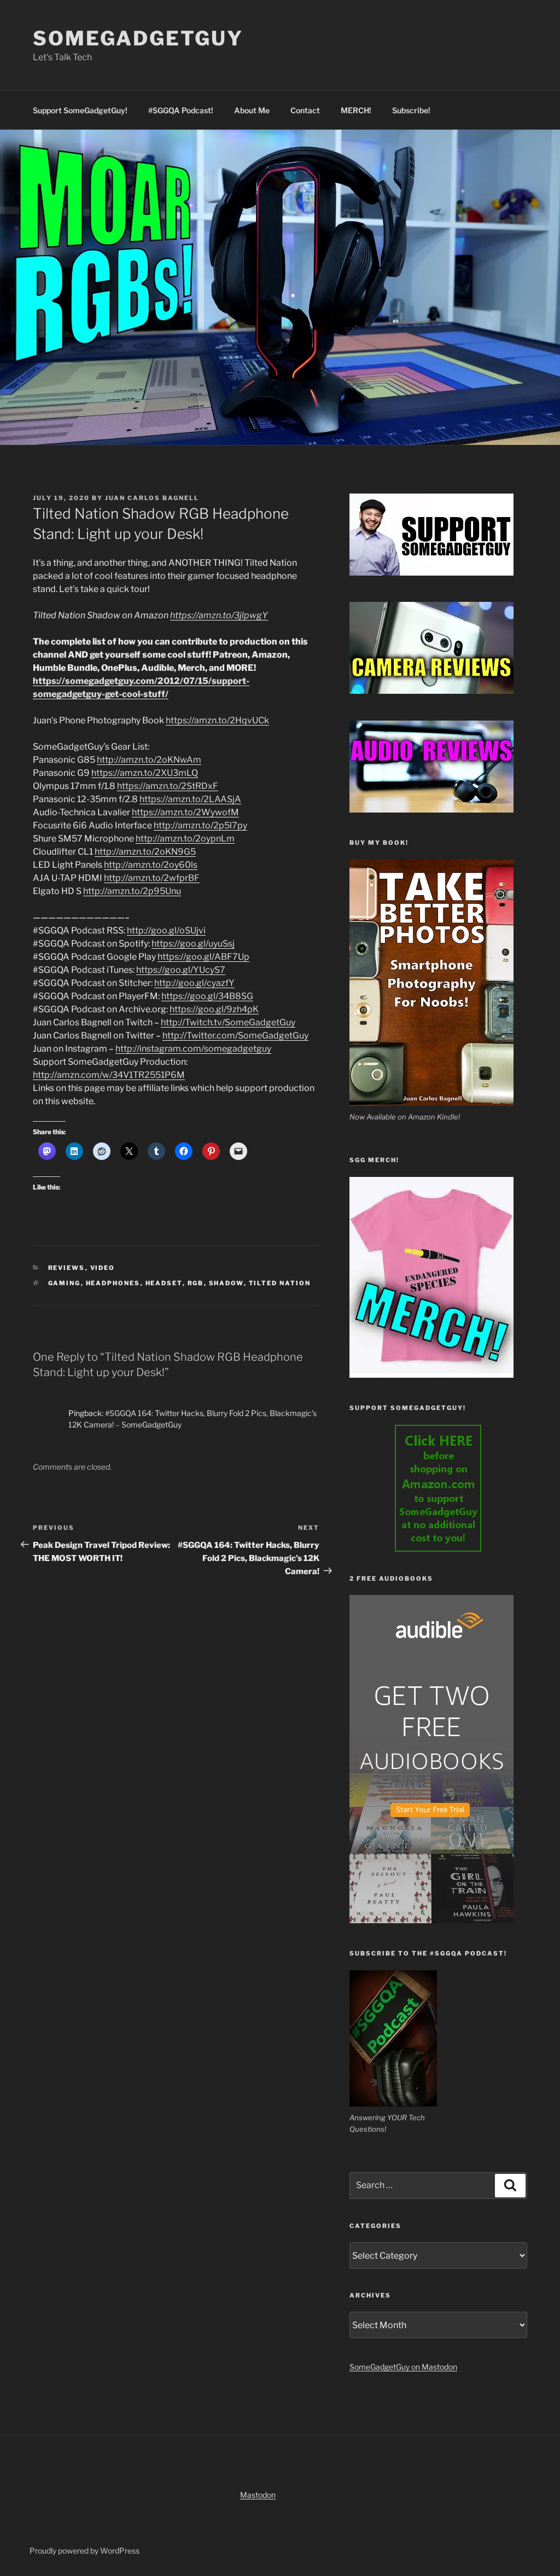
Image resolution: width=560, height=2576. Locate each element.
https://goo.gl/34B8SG (207, 996)
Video (103, 1268)
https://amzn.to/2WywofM (185, 812)
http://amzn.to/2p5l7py (200, 825)
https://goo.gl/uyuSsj (193, 944)
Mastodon (258, 2495)
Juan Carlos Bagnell (152, 498)
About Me (252, 110)
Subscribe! (411, 110)
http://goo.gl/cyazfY (194, 983)
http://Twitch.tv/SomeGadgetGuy (228, 1022)
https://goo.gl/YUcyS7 (181, 970)
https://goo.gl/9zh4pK (214, 1009)
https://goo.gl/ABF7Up (203, 957)
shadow (226, 1283)
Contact (305, 110)
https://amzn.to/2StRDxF (168, 786)
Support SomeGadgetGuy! (80, 110)
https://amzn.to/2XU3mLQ (145, 773)
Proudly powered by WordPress (84, 2551)
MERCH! (356, 110)
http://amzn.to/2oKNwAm (149, 760)
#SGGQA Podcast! (181, 110)
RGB (196, 1283)
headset (164, 1283)
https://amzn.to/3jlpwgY (219, 615)
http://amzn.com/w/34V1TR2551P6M (109, 1075)
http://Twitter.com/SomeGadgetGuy (235, 1035)
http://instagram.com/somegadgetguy (193, 1049)
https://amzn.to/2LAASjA (190, 799)
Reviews (67, 1268)
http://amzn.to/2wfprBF (152, 878)
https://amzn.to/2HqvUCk (217, 720)
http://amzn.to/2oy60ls (151, 865)
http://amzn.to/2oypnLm (185, 839)
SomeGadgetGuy (138, 38)
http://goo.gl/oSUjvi (166, 930)
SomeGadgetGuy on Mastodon (403, 2367)
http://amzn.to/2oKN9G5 (145, 852)
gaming (65, 1283)
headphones (113, 1283)
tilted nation (280, 1283)
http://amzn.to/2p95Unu (132, 891)
